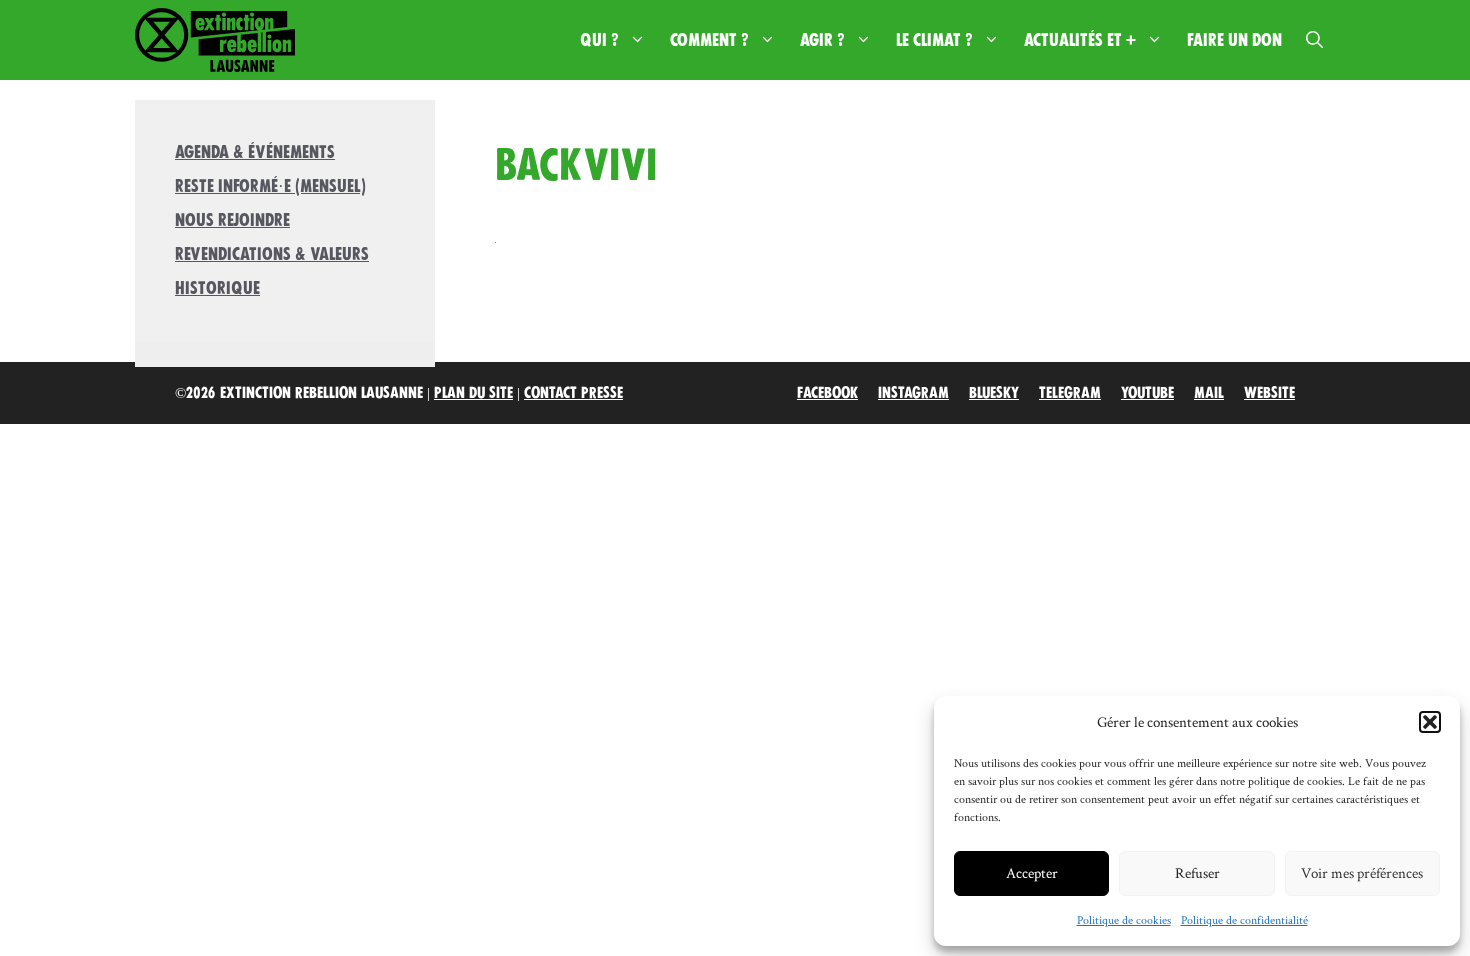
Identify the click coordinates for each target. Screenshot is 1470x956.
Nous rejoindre (232, 220)
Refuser (1197, 872)
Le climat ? (934, 40)
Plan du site (473, 393)
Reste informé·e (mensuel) (270, 186)
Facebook (827, 393)
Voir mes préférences (1362, 872)
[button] (1430, 722)
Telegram (1070, 393)
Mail (1209, 393)
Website (1269, 393)
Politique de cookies (1124, 919)
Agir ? (822, 40)
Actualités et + (1080, 40)
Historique (217, 288)
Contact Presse (573, 393)
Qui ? (599, 40)
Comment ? (709, 40)
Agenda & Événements (255, 152)
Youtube (1147, 393)
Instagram (913, 393)
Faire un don (1234, 40)
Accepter (1032, 872)
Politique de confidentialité (1244, 919)
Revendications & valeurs (272, 254)
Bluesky (994, 393)
